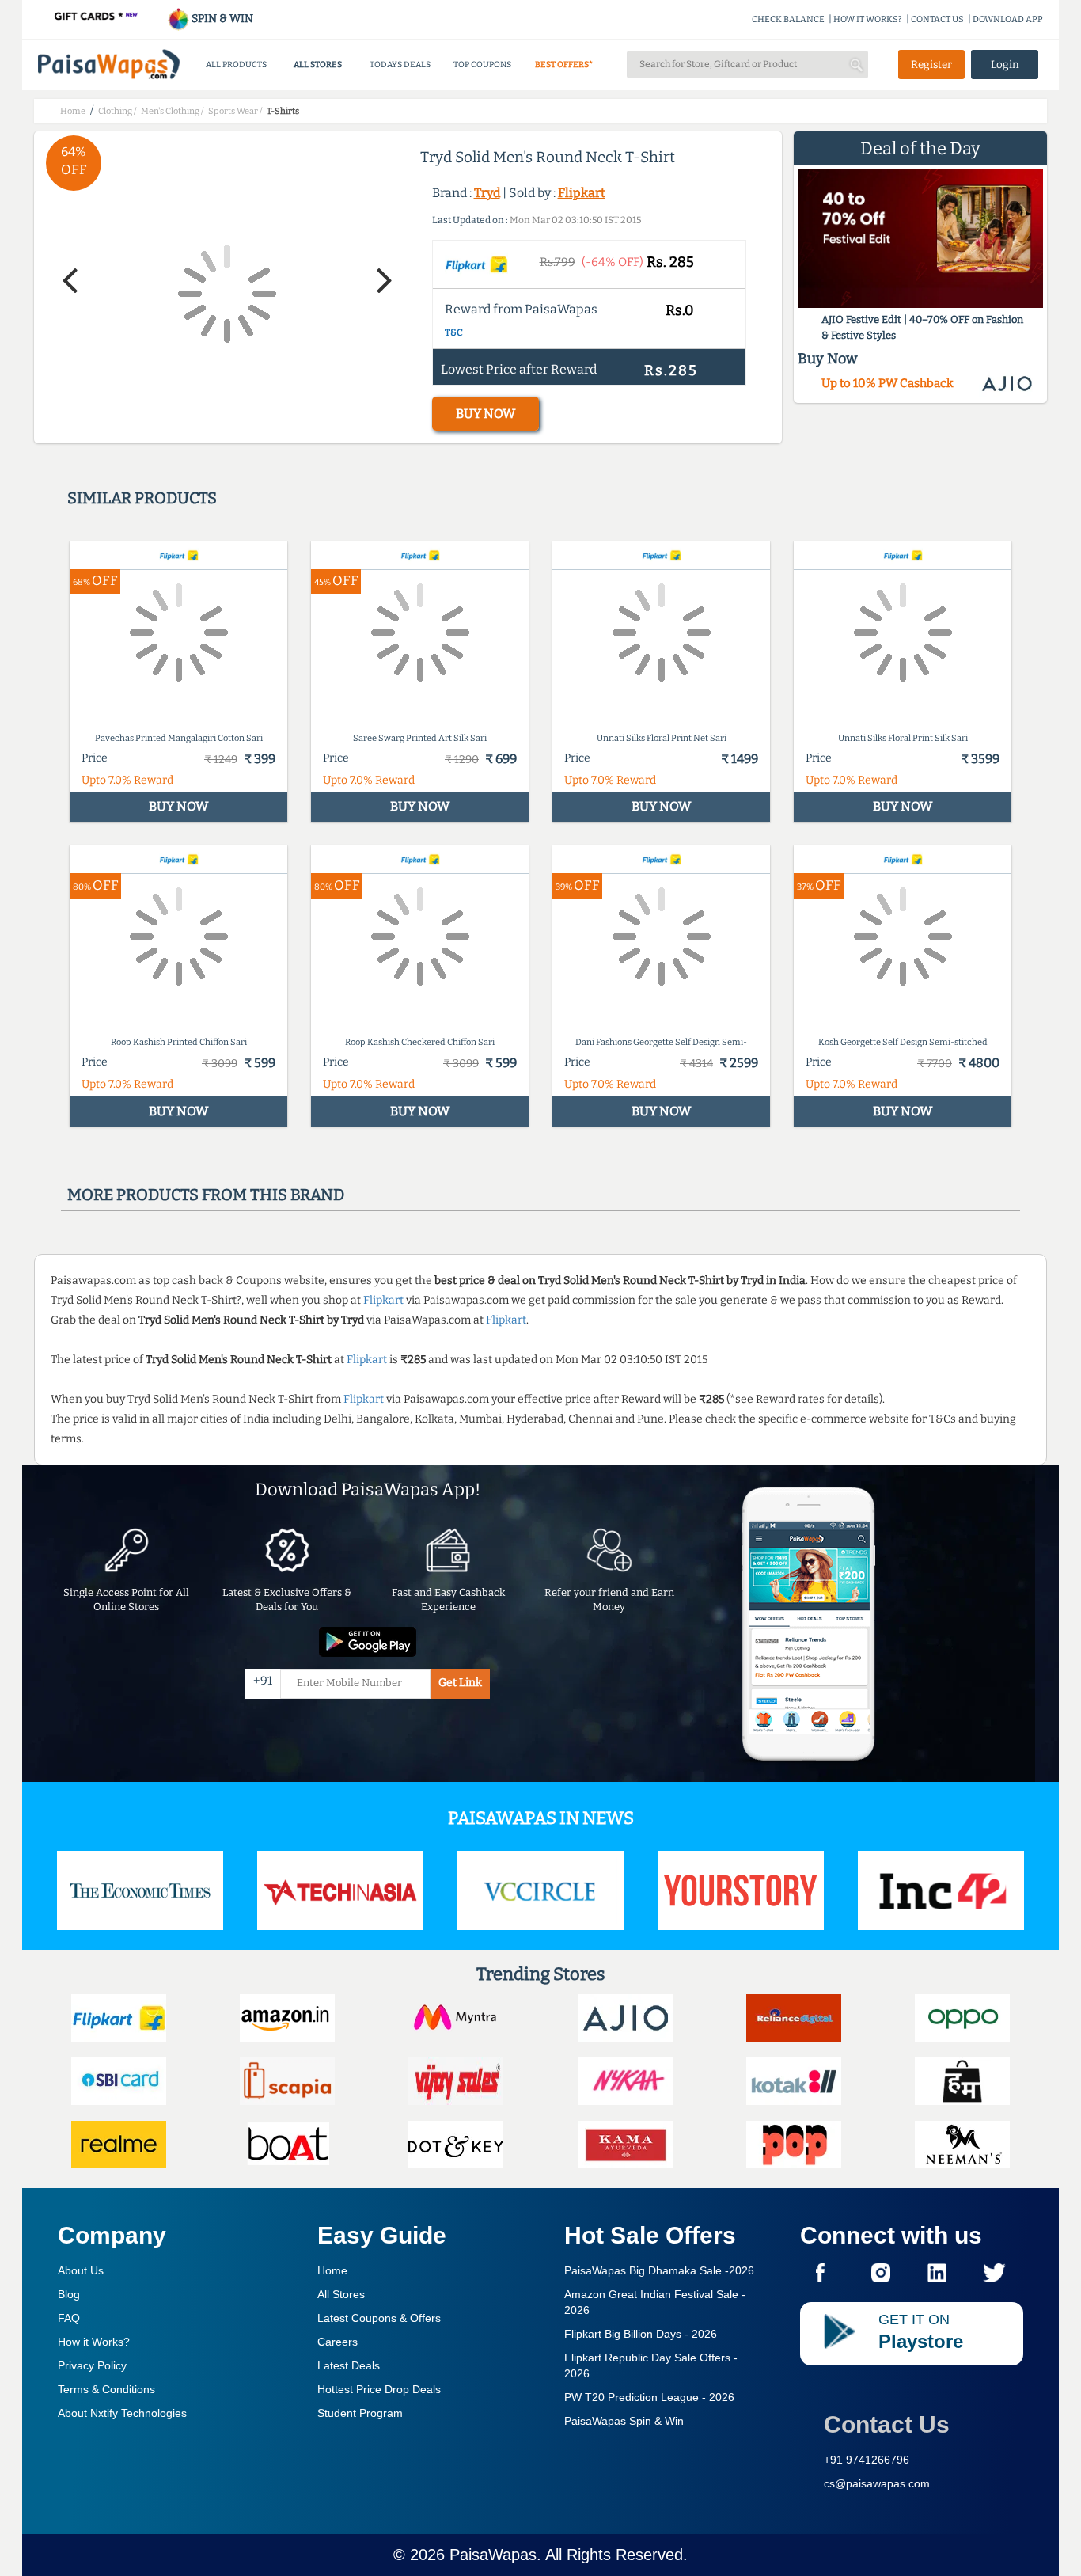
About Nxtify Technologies (122, 2413)
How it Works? (94, 2342)
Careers (338, 2342)
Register (931, 65)
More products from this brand (206, 1195)
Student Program (360, 2413)
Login (1005, 65)
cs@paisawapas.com (877, 2483)
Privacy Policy (92, 2365)
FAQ (69, 2318)
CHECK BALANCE (788, 19)
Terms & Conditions (106, 2389)
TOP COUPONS (482, 65)
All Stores (341, 2294)
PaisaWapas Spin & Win (624, 2421)
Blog (69, 2294)
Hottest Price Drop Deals (379, 2389)
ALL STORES (318, 65)
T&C (454, 332)
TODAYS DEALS (400, 65)
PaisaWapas (493, 2555)
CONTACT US (937, 19)
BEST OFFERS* (564, 65)
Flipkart (582, 193)
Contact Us (887, 2424)
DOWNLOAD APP (1008, 19)
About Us (81, 2270)
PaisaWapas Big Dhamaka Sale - (659, 2270)
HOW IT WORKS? (868, 19)
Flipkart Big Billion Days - (641, 2334)
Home (332, 2270)
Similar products (142, 498)
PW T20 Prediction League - (649, 2397)
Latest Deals (349, 2365)
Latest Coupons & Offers (379, 2318)
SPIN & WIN (221, 19)
